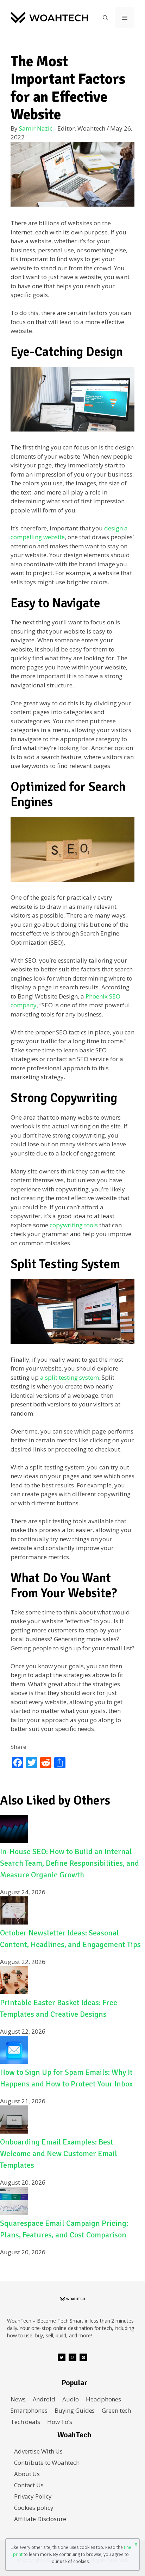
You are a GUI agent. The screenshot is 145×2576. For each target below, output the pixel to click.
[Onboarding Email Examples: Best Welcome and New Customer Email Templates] (14, 2131)
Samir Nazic (36, 128)
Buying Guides (75, 2410)
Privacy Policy (33, 2496)
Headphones (103, 2399)
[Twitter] (62, 2357)
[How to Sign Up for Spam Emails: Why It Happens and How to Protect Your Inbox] (14, 2062)
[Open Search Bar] (105, 18)
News (18, 2399)
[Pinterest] (83, 2357)
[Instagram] (72, 2357)
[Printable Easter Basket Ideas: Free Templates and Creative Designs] (14, 1992)
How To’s (60, 2422)
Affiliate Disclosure (40, 2519)
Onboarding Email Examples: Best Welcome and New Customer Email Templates (59, 2153)
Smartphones (29, 2410)
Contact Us (29, 2485)
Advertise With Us (38, 2451)
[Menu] (125, 18)
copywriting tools (74, 1225)
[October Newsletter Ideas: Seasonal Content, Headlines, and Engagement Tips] (14, 1922)
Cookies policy (34, 2508)
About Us (27, 2474)
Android (44, 2399)
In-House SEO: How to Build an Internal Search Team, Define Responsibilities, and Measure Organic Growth (70, 1863)
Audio (71, 2399)
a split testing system (70, 1377)
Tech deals (25, 2422)
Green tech (116, 2410)
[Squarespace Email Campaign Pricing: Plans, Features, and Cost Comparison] (14, 2213)
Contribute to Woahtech (47, 2462)
